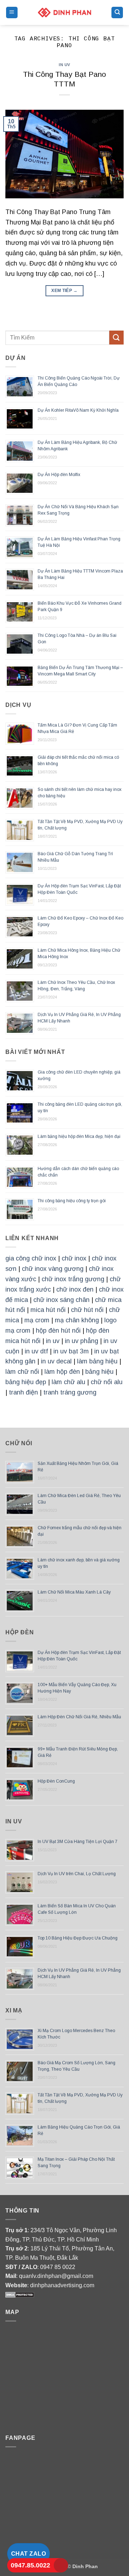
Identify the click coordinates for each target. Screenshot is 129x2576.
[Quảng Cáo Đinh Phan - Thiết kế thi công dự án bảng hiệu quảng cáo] (64, 12)
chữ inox (74, 1258)
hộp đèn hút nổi (58, 1331)
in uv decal (56, 1361)
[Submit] (116, 338)
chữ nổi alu (107, 1382)
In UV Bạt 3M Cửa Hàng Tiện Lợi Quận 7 (78, 1842)
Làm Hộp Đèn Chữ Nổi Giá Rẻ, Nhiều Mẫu (79, 1717)
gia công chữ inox (31, 1258)
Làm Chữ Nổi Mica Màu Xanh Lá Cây (74, 1592)
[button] (12, 13)
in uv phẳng (82, 1341)
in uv (53, 1341)
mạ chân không (77, 1320)
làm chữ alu (68, 1382)
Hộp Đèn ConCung (56, 1781)
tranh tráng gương (70, 1392)
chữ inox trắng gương (73, 1279)
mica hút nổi (48, 1310)
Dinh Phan (85, 2566)
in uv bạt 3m (71, 1351)
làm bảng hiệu (97, 1361)
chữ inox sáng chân (61, 1300)
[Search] (117, 13)
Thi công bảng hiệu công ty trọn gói (72, 1201)
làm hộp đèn (62, 1372)
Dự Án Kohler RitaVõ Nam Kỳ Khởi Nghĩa (78, 410)
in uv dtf (36, 1351)
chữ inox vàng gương (53, 1269)
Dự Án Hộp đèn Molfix (59, 475)
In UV (64, 65)
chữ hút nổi (87, 1310)
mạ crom (37, 1320)
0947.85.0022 (30, 2565)
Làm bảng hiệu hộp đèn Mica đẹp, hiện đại (79, 1136)
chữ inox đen (75, 1289)
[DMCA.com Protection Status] (20, 2294)
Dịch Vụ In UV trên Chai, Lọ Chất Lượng (77, 1874)
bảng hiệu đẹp (26, 1382)
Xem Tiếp (64, 291)
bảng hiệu (99, 1372)
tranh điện (23, 1392)
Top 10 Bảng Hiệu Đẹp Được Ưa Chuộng (78, 1938)
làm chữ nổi (22, 1372)
